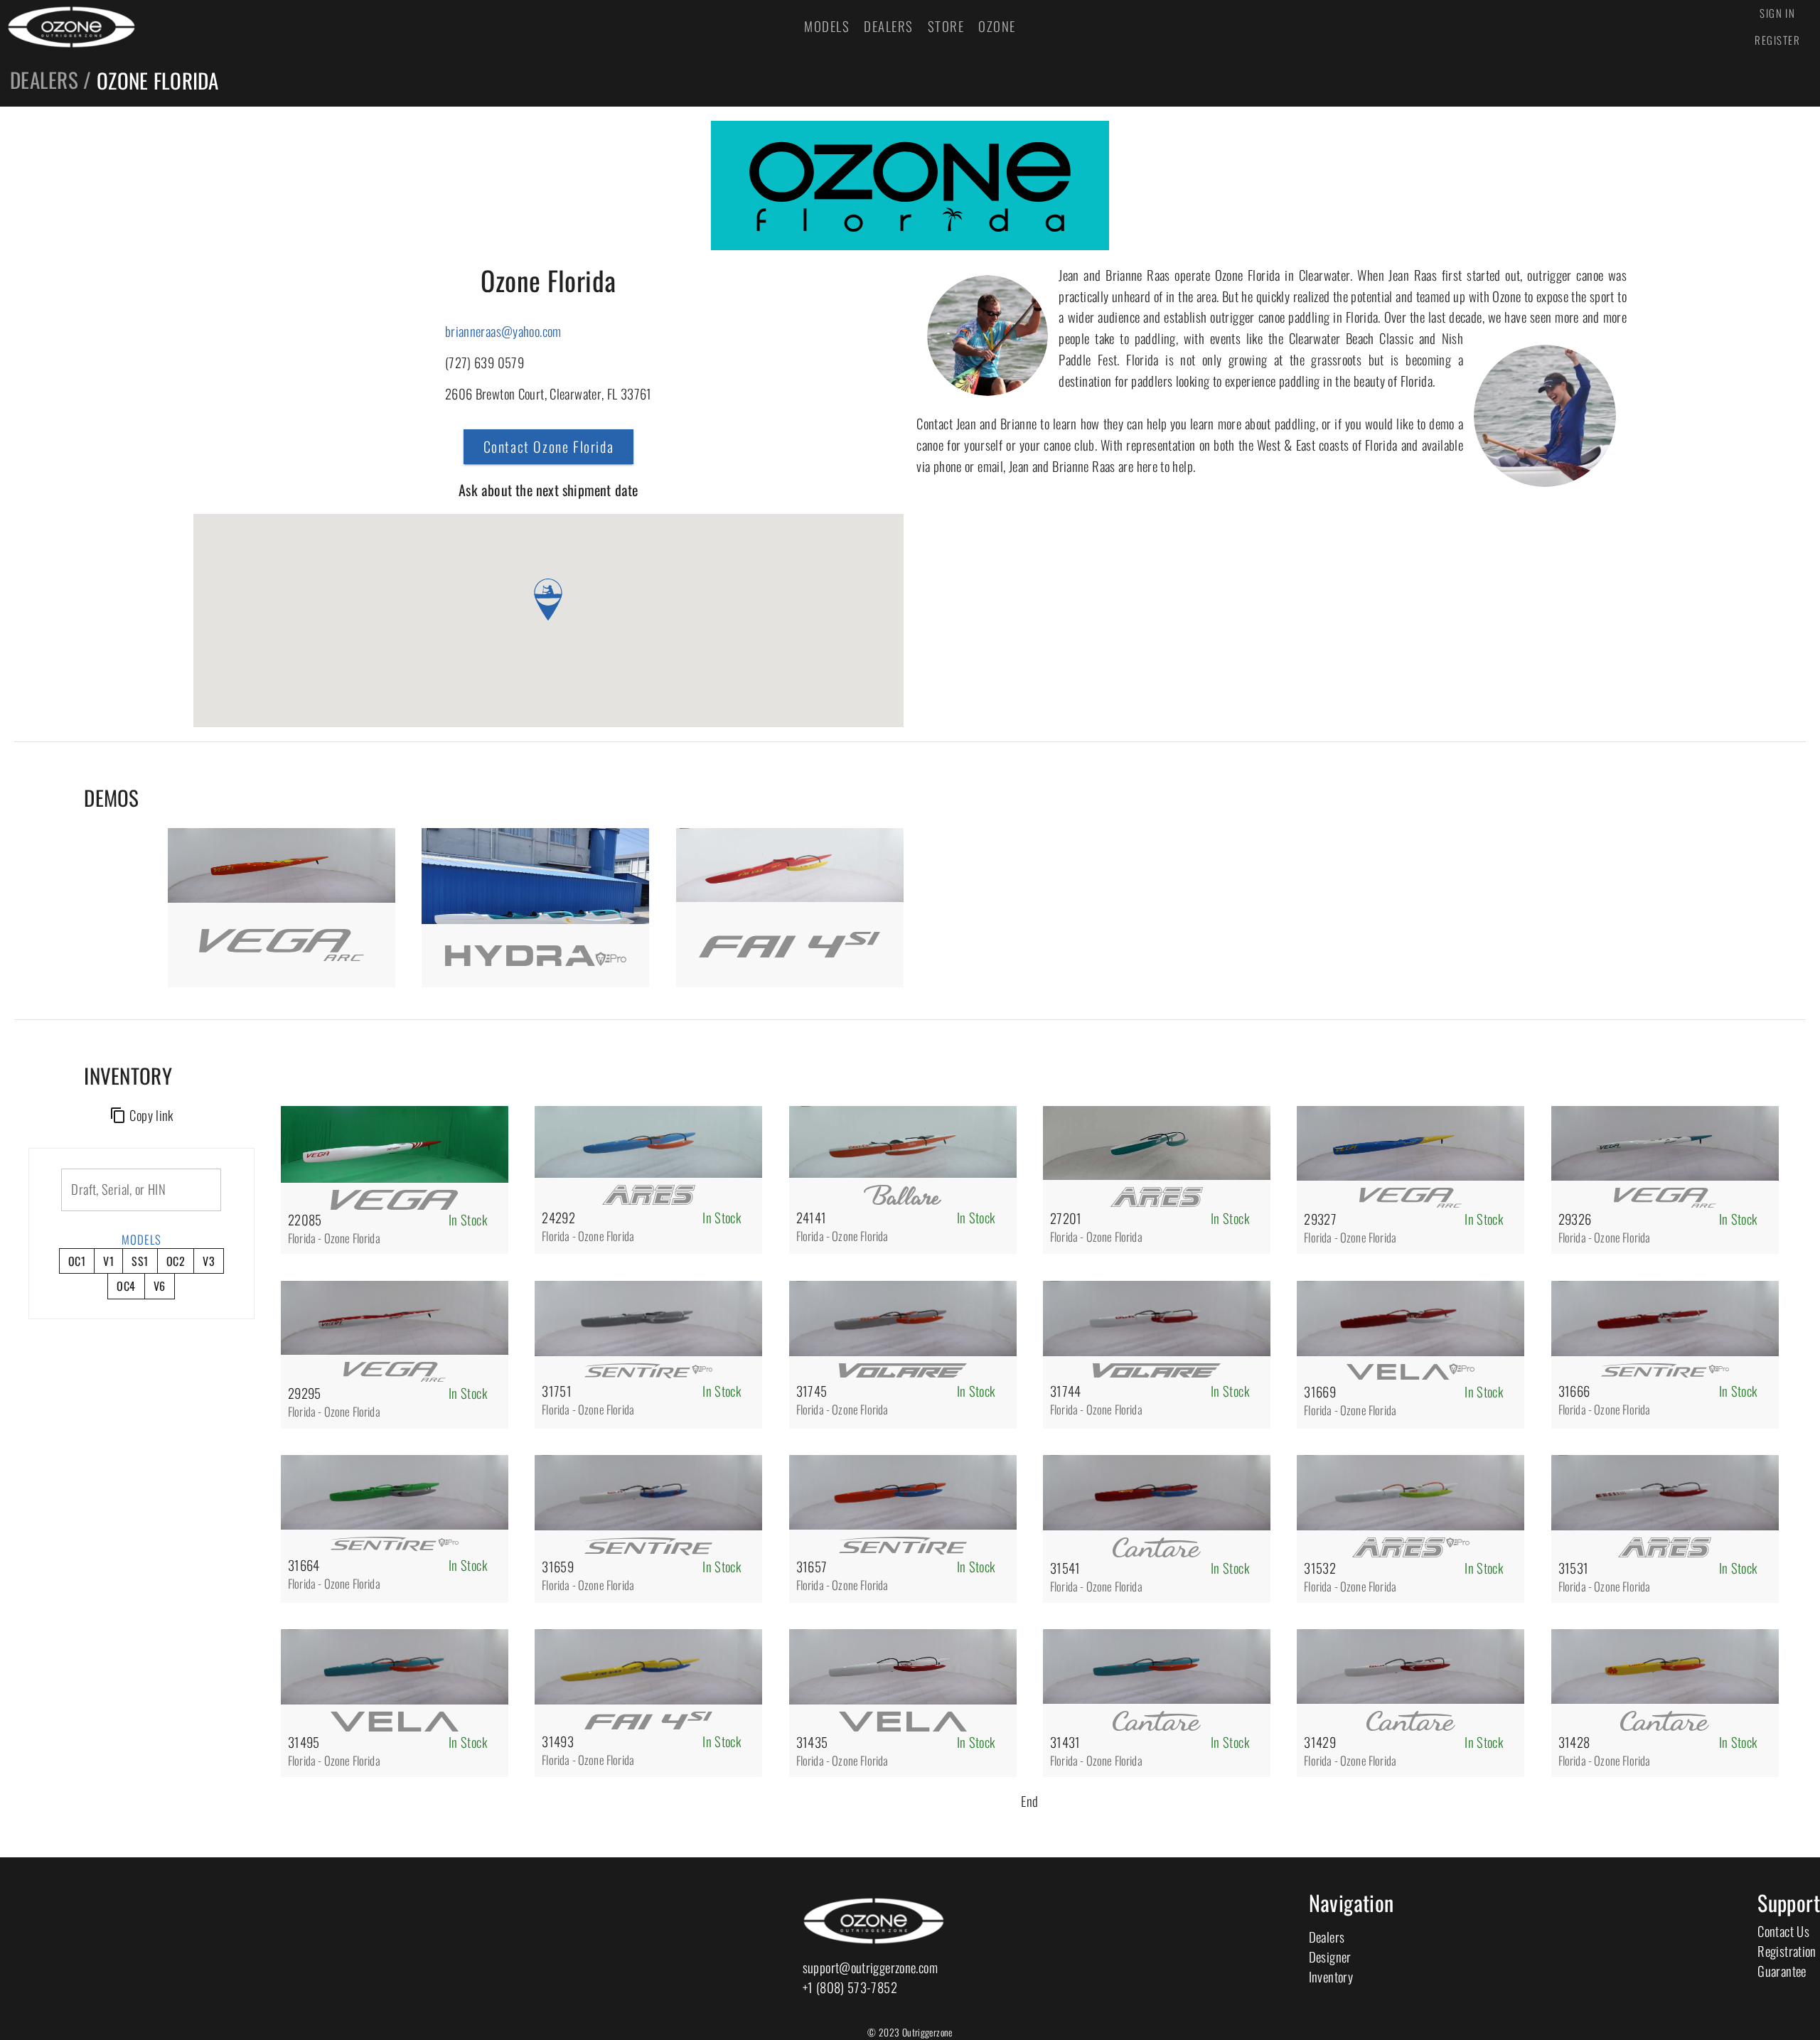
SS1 (140, 1261)
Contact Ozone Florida (549, 446)
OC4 (126, 1286)
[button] (548, 600)
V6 (160, 1286)
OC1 (77, 1261)
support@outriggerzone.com (870, 1967)
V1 (108, 1261)
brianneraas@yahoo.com (503, 331)
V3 (209, 1261)
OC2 (176, 1261)
